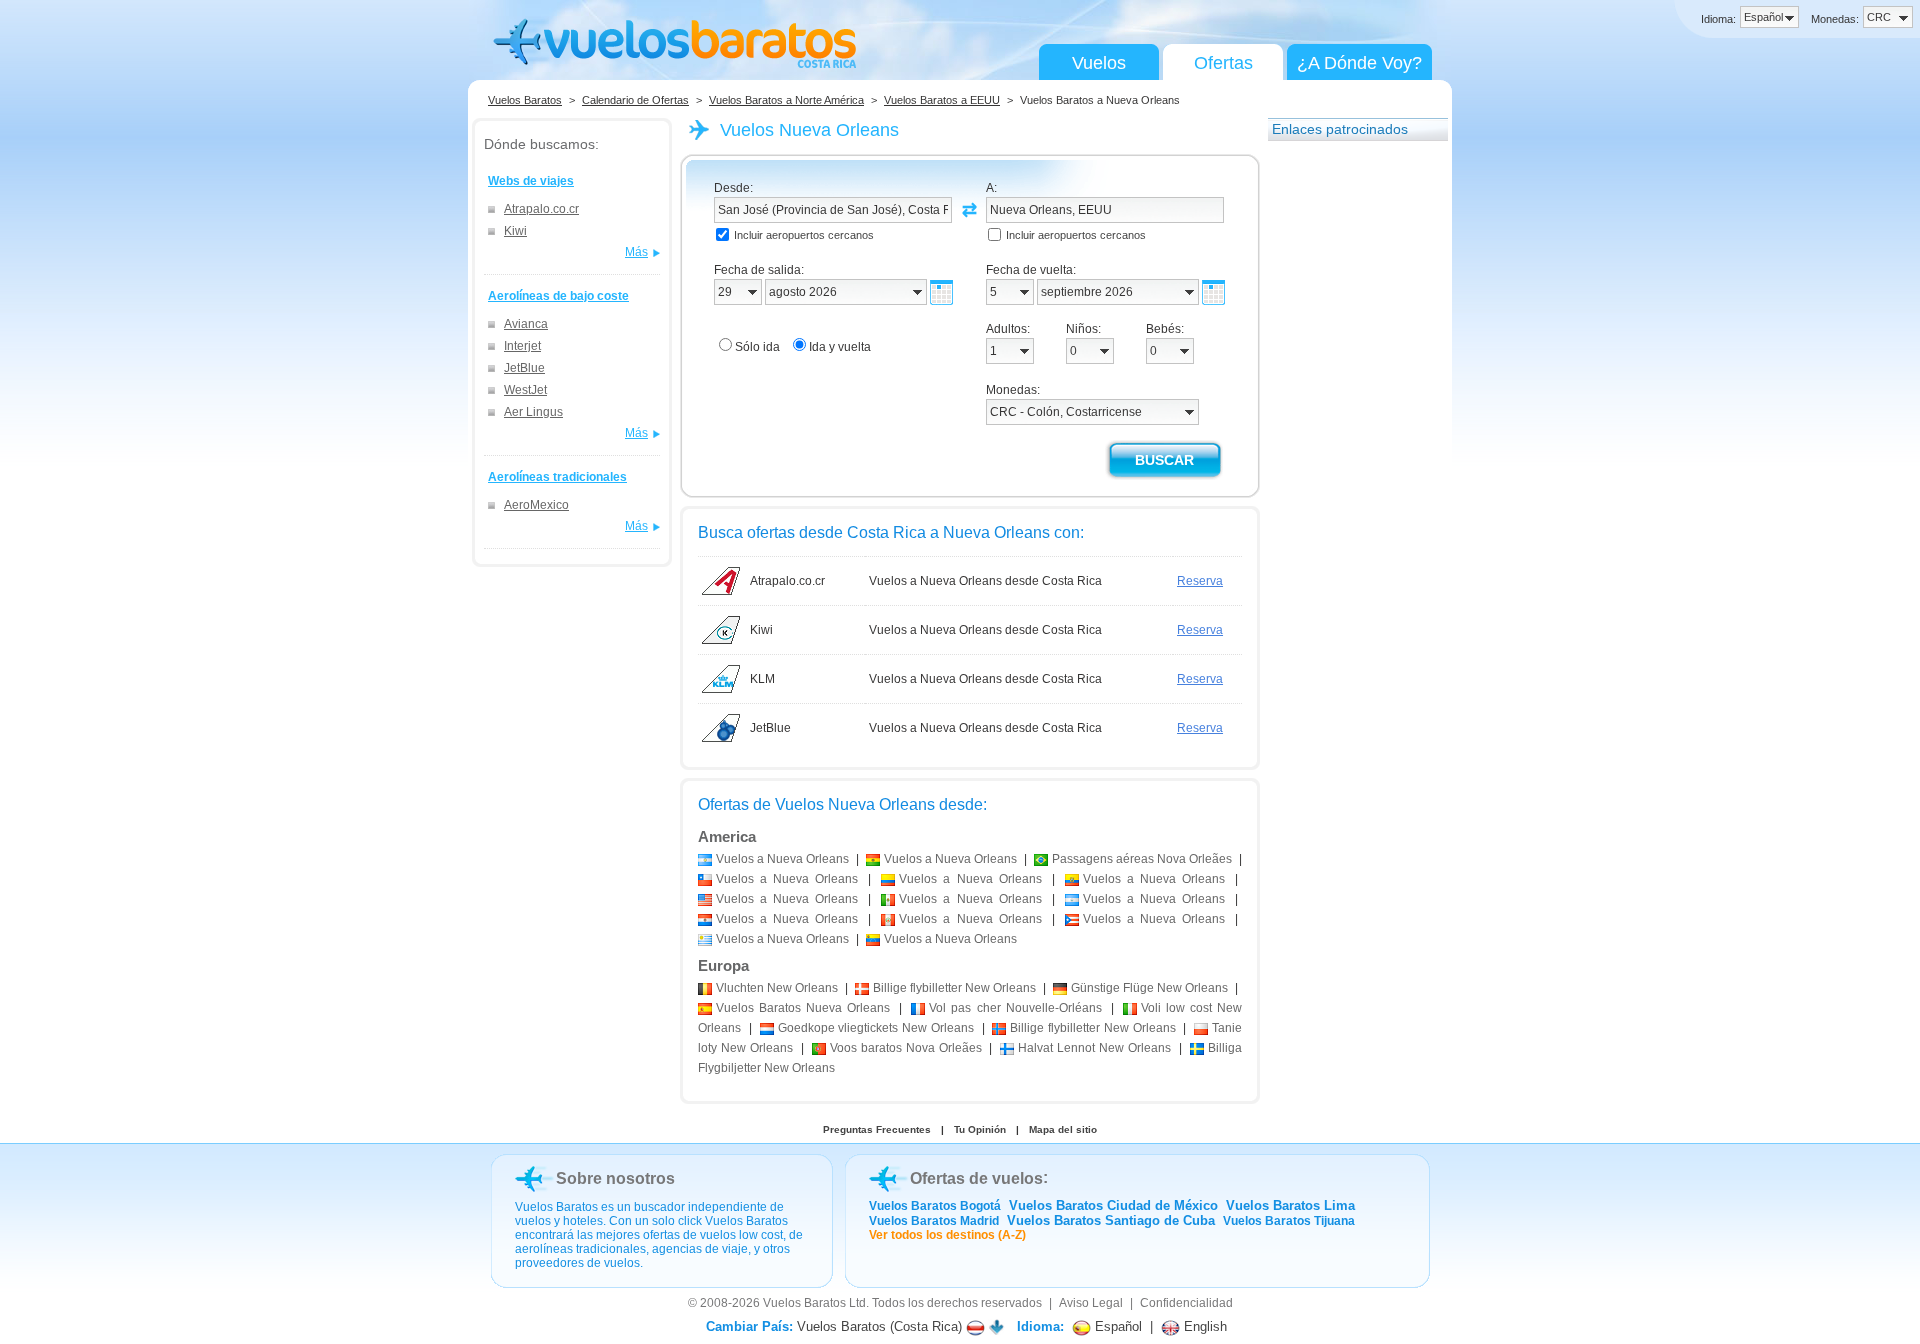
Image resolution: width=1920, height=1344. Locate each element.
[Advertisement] (1348, 453)
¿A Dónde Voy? (1359, 63)
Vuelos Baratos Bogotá (935, 1206)
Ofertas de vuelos (976, 1178)
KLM (762, 679)
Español (1116, 1326)
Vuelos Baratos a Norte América (786, 100)
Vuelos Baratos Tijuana (1289, 1221)
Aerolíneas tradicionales (557, 477)
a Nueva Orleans (782, 859)
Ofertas (1223, 63)
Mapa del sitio (1063, 1129)
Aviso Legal (1091, 1303)
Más (636, 252)
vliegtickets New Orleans (876, 1028)
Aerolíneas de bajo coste (558, 296)
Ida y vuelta (840, 347)
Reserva (1200, 581)
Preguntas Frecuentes (877, 1129)
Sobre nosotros (615, 1178)
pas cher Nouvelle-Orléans (1015, 1008)
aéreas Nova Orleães (1142, 859)
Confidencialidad (1186, 1303)
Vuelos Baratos (525, 100)
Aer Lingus (533, 412)
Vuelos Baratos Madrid (934, 1221)
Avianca (526, 324)
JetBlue (524, 368)
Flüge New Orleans (1149, 988)
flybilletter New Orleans (954, 988)
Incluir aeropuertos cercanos (804, 235)
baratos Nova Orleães (906, 1048)
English (1203, 1326)
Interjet (522, 346)
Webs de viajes (531, 181)
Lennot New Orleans (1094, 1048)
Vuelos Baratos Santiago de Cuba (1111, 1220)
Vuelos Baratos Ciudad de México (1113, 1205)
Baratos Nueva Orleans (803, 1008)
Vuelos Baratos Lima (1290, 1205)
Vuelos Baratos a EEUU (942, 100)
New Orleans (777, 988)
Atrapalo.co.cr (541, 209)
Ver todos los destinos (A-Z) (947, 1235)
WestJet (525, 390)
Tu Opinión (980, 1129)
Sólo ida (757, 347)
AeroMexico (536, 505)
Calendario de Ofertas (635, 100)
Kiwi (515, 231)
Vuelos (1099, 63)
